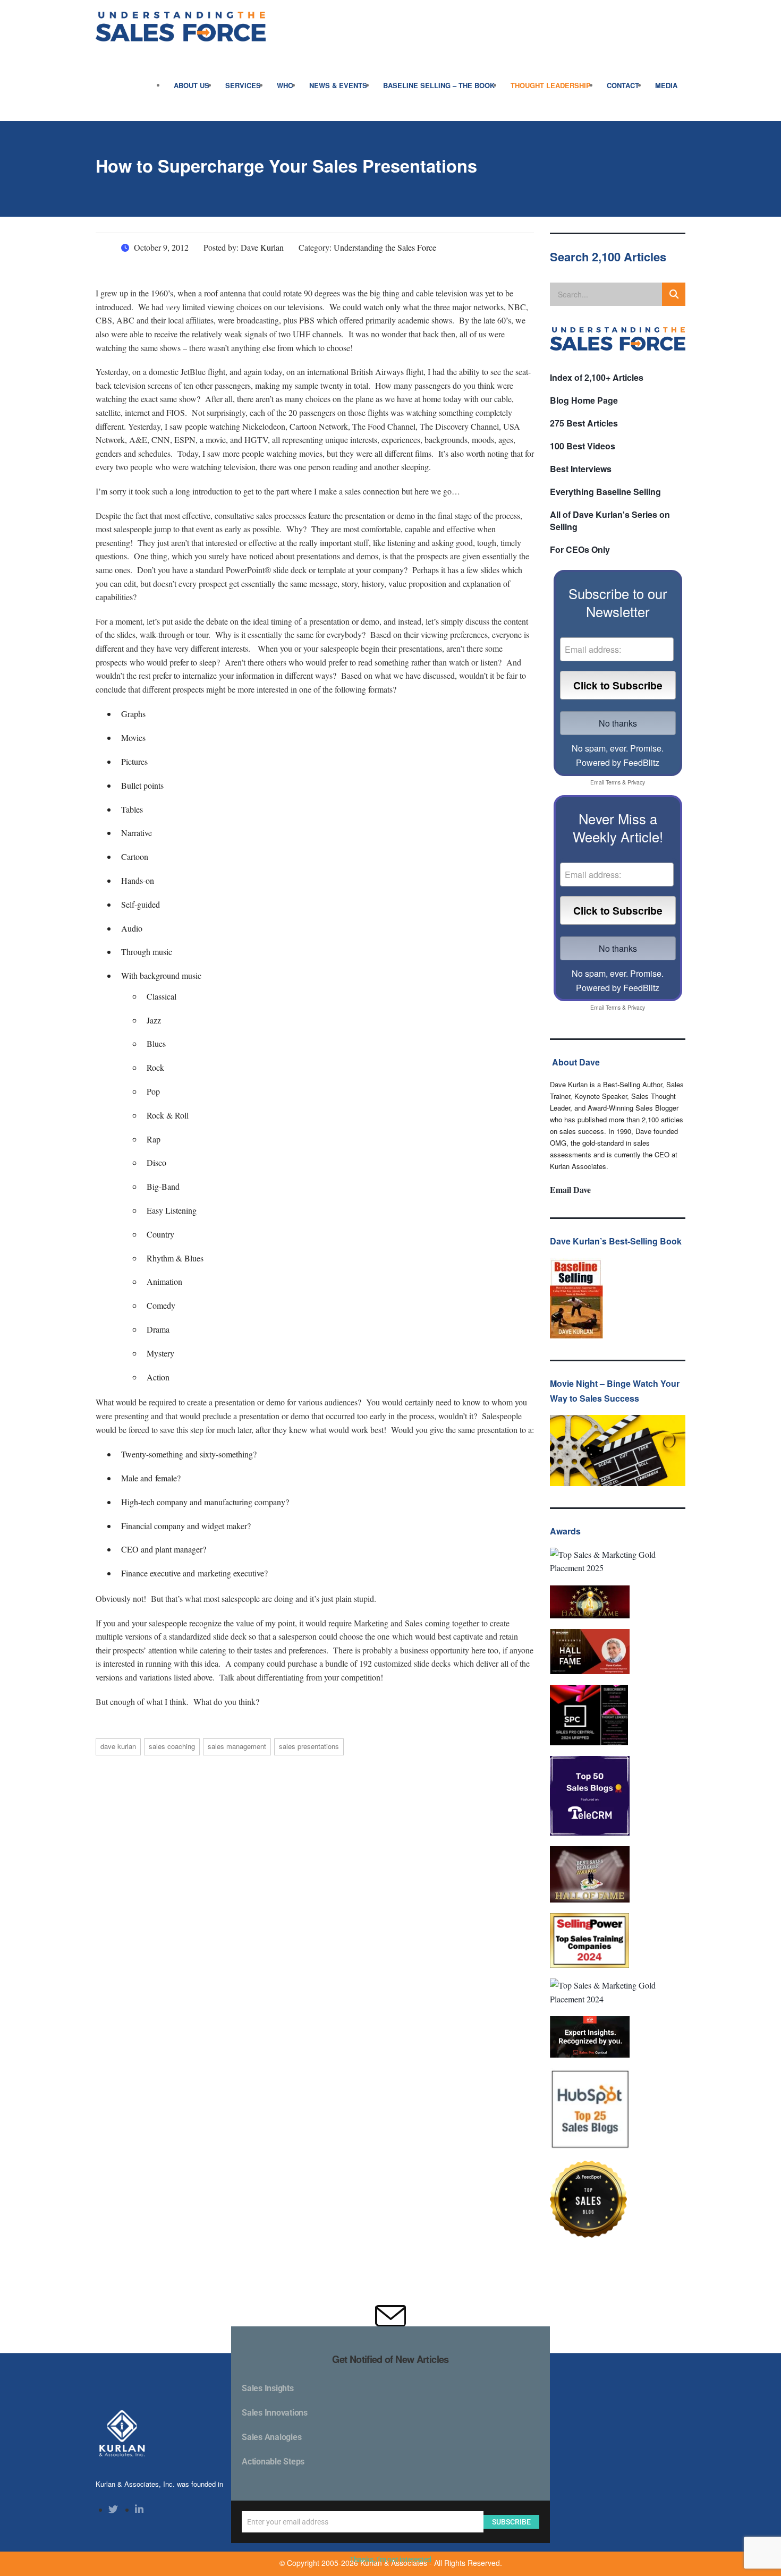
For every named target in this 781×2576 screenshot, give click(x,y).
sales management (237, 1746)
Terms (613, 782)
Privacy (636, 782)
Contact (623, 85)
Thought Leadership (551, 85)
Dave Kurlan (118, 1746)
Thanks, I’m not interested (390, 2560)
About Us (192, 85)
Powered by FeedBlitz (618, 762)
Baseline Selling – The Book (439, 85)
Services (243, 85)
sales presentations (309, 1746)
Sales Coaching (172, 1746)
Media (666, 85)
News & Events (338, 85)
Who (285, 85)
